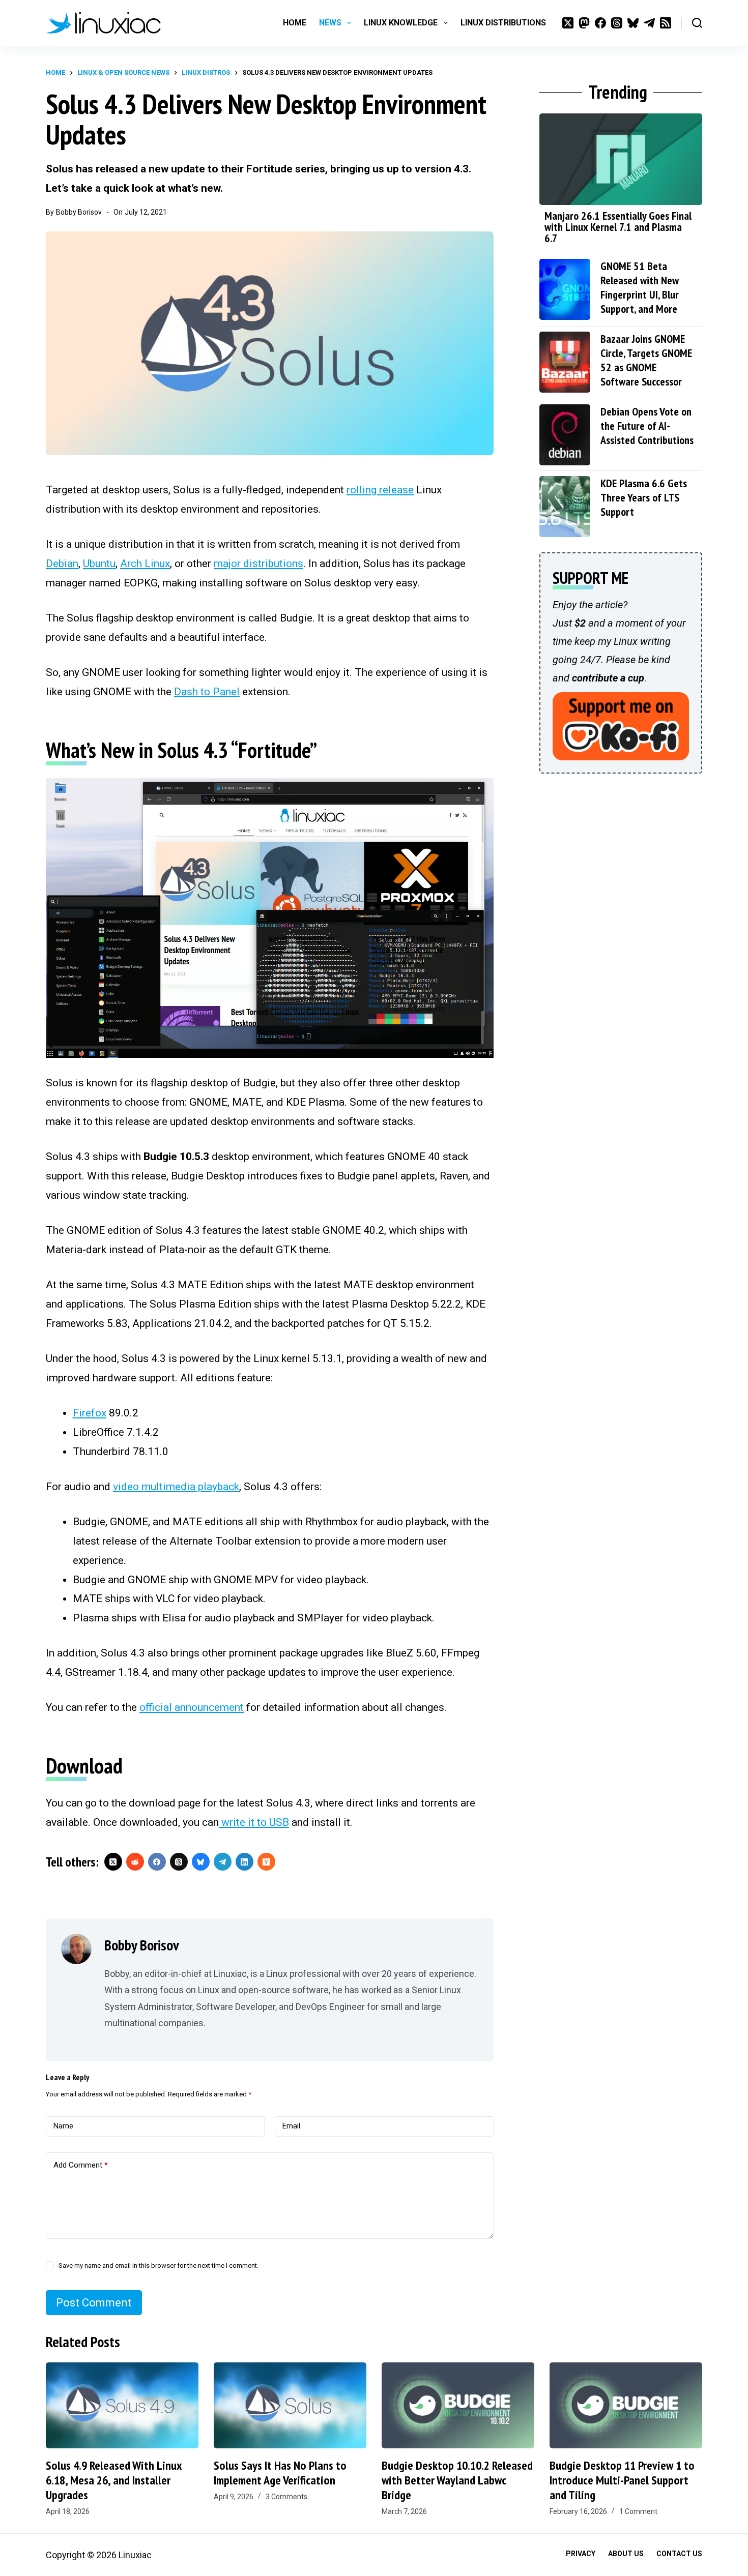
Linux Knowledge (401, 23)
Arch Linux (145, 564)
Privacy (581, 2554)
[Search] (697, 23)
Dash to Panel (207, 692)
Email (291, 2126)
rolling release (380, 490)
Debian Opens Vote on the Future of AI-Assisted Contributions (647, 426)
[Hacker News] (266, 1862)
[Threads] (617, 23)
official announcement (192, 1707)
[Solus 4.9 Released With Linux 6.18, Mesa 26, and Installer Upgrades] (122, 2405)
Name (63, 2126)
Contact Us (679, 2554)
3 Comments (286, 2497)
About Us (626, 2554)
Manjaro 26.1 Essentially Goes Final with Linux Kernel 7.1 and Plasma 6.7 (618, 227)
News (330, 23)
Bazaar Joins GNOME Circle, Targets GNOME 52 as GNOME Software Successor (646, 360)
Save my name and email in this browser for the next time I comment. (159, 2266)
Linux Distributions (503, 23)
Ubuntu (99, 564)
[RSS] (666, 23)
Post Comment (94, 2303)
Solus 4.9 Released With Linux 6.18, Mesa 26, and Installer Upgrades (114, 2480)
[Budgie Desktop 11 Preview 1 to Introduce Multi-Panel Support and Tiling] (626, 2405)
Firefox (90, 1413)
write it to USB (254, 1822)
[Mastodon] (584, 23)
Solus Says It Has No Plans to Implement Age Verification (280, 2473)
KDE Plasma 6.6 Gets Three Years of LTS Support (644, 497)
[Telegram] (649, 23)
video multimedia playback (176, 1487)
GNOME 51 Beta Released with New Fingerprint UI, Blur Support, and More (640, 287)
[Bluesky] (633, 23)
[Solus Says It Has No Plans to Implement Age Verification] (290, 2405)
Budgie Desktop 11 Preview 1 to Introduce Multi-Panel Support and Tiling (622, 2480)
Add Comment (81, 2165)
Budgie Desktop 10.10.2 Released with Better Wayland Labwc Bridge (457, 2480)
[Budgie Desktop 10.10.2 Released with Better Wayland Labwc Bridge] (458, 2405)
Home (295, 23)
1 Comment (638, 2511)
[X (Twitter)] (568, 23)
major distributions (258, 564)
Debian (62, 564)
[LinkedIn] (244, 1862)
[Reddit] (135, 1862)
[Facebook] (600, 23)
